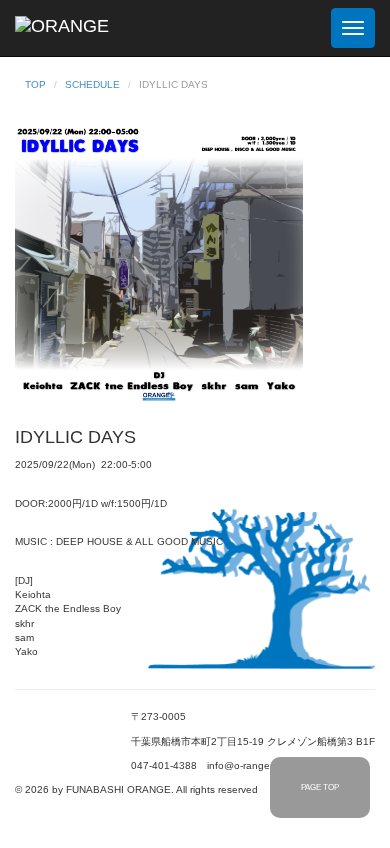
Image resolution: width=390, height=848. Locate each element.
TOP (35, 84)
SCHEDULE (92, 84)
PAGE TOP (320, 787)
